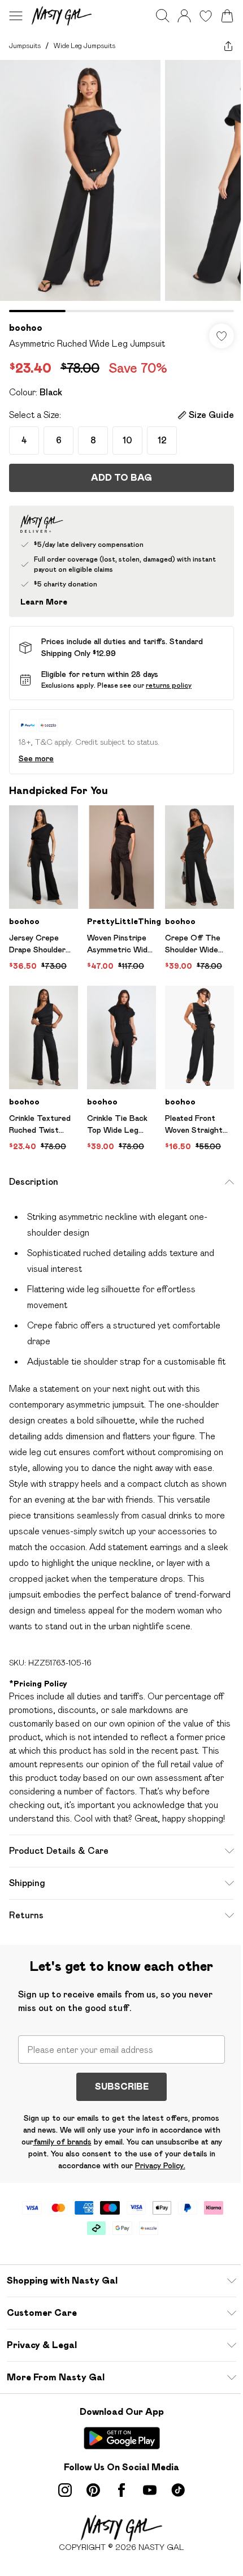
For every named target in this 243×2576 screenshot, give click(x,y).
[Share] (228, 46)
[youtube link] (150, 2490)
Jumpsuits (25, 46)
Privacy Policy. (160, 2165)
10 (127, 440)
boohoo (26, 328)
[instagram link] (65, 2490)
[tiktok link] (178, 2490)
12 (162, 440)
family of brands (62, 2142)
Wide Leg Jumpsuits (84, 46)
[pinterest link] (93, 2490)
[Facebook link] (121, 2490)
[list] (121, 186)
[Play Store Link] (122, 2438)
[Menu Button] (16, 16)
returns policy (169, 685)
